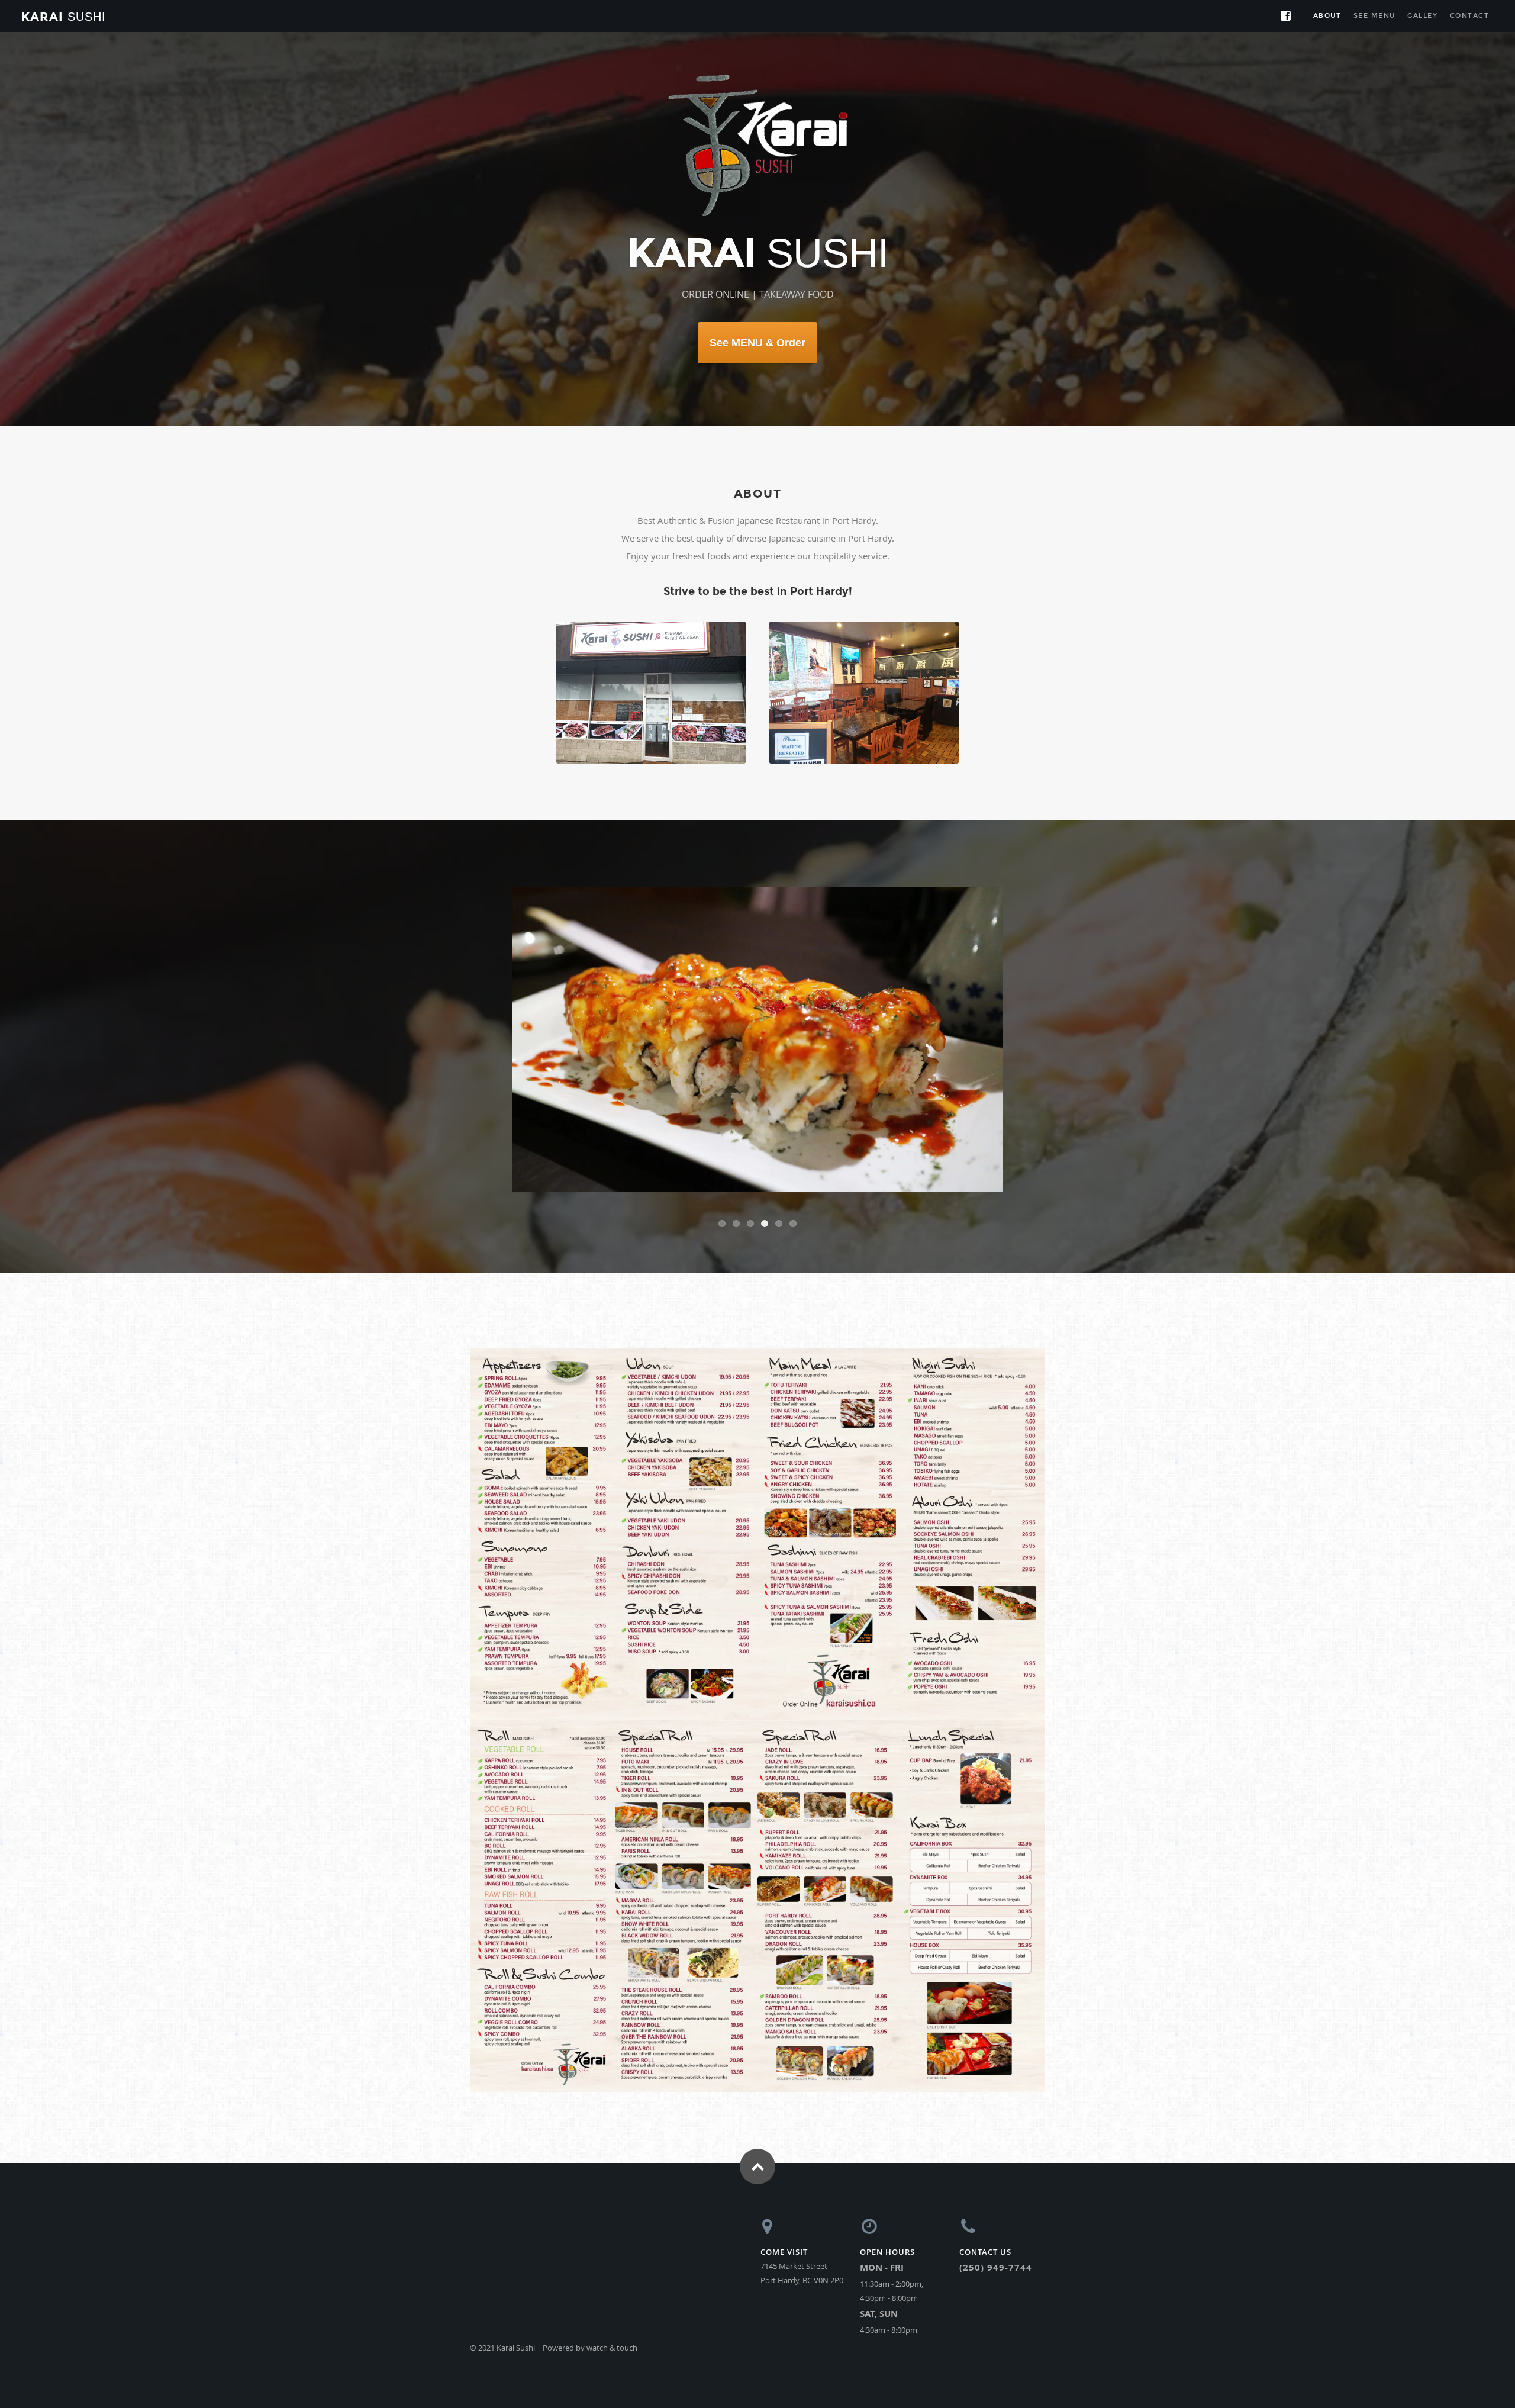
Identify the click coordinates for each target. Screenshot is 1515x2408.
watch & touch (612, 2365)
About (1327, 16)
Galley (1422, 16)
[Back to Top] (757, 2184)
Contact (1470, 16)
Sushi (64, 17)
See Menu (1374, 16)
